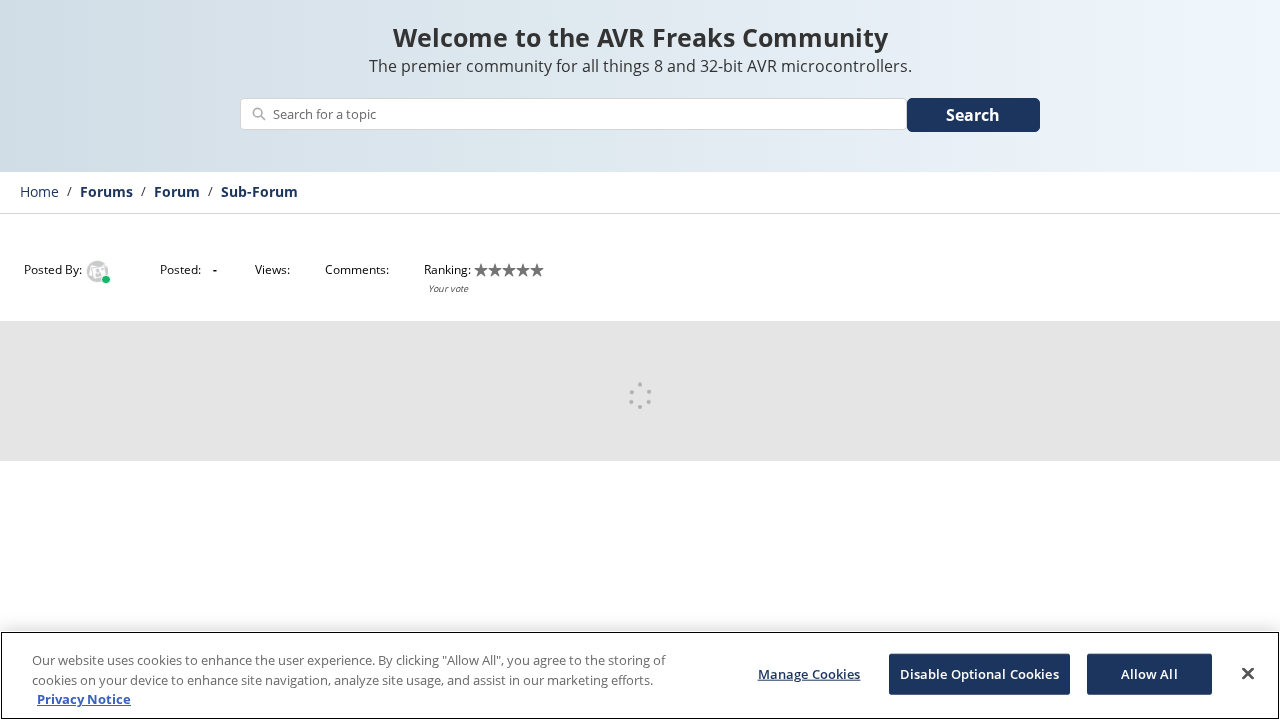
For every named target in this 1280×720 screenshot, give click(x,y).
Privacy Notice (84, 699)
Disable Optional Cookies (979, 673)
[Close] (1248, 673)
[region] (640, 675)
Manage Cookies (809, 673)
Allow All (1149, 673)
